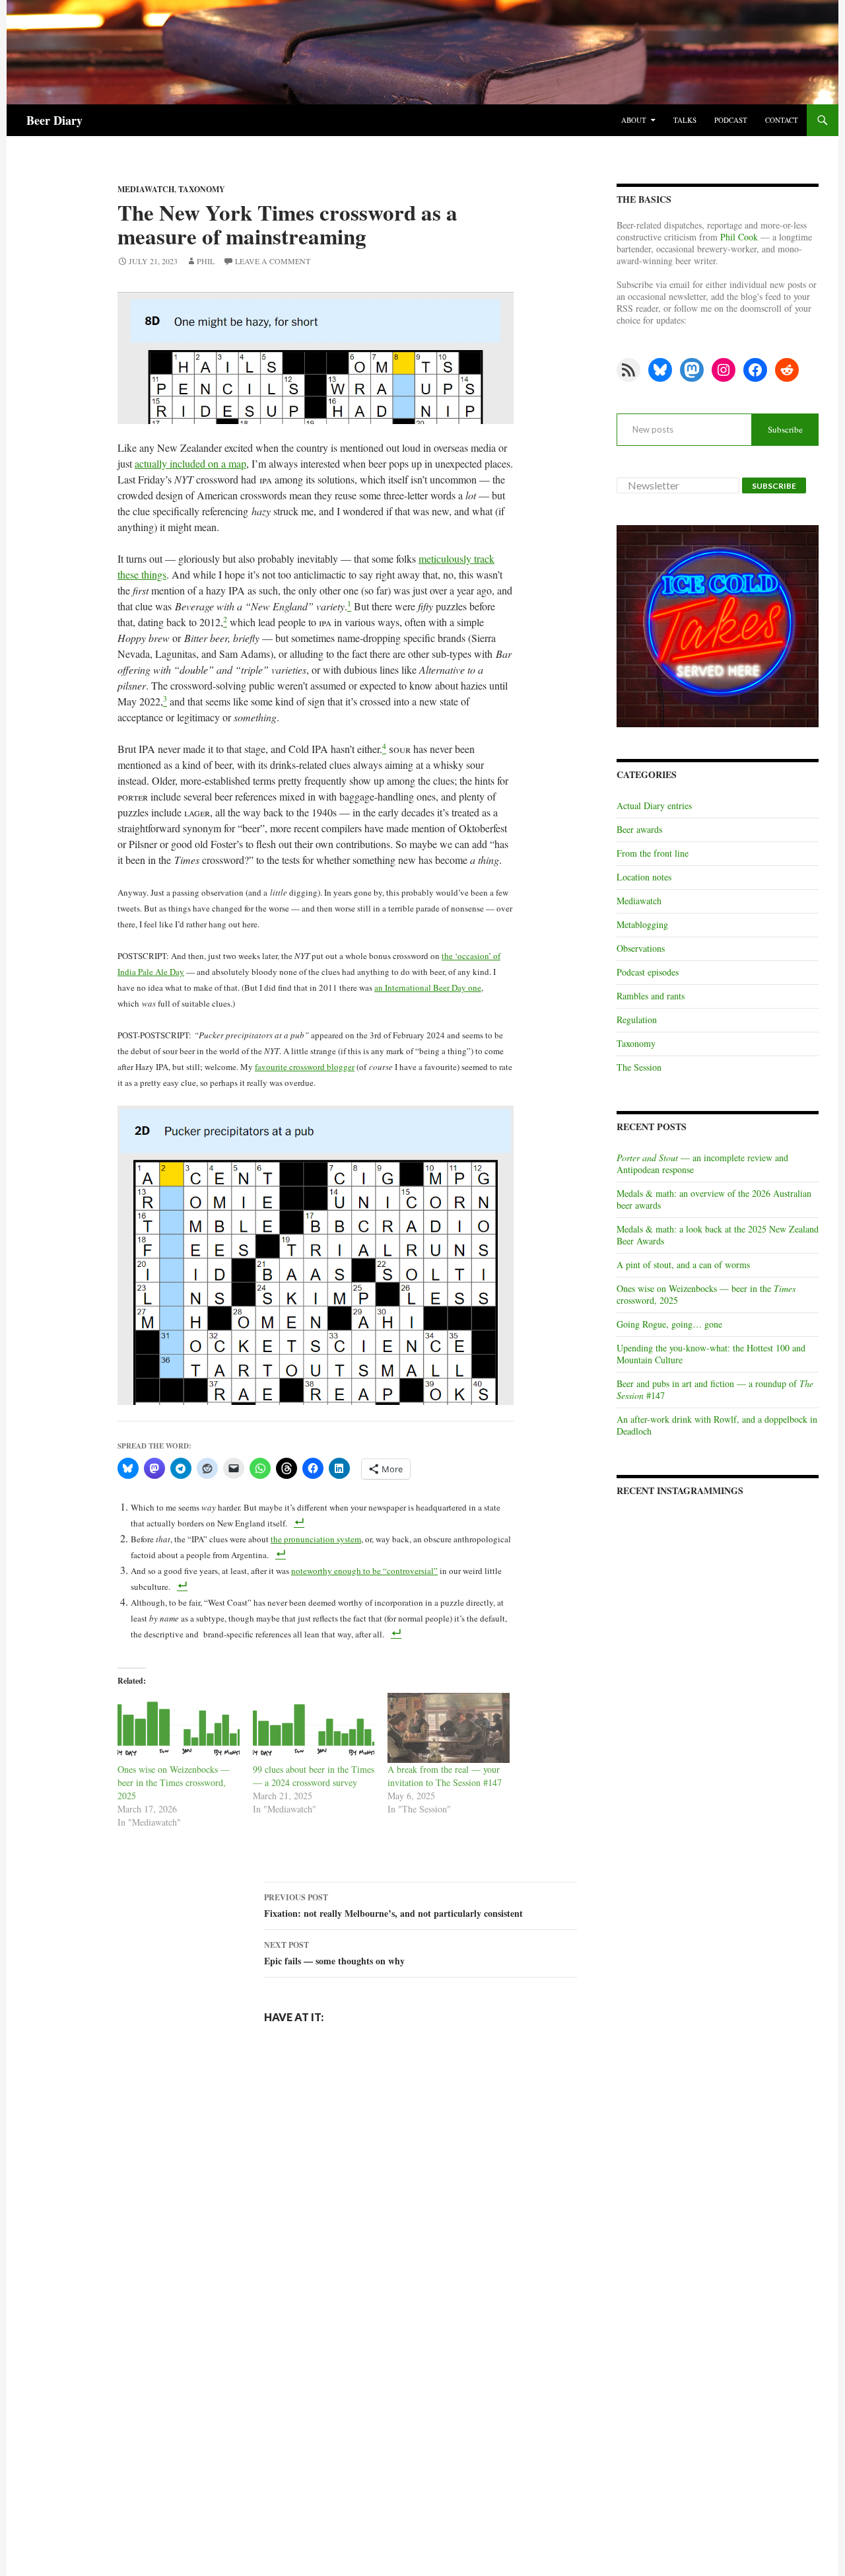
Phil (206, 261)
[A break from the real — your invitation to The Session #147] (449, 1728)
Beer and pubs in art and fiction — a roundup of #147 (715, 1389)
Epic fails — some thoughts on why (334, 1953)
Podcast (731, 120)
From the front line (653, 853)
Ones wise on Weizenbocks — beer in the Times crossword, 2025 (174, 1782)
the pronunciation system (316, 1539)
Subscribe (785, 429)
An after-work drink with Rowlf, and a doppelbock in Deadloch (717, 1425)
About (634, 120)
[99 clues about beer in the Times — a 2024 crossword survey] (314, 1728)
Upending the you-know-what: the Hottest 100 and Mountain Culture (711, 1354)
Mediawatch (639, 901)
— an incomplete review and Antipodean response (702, 1163)
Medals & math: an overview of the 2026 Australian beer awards (714, 1199)
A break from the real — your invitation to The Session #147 (445, 1776)
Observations (641, 948)
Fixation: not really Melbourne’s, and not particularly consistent (393, 1906)
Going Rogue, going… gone (669, 1324)
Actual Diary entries (654, 805)
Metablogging (642, 924)
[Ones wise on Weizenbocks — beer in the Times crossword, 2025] (179, 1728)
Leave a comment (273, 261)
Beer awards (639, 829)
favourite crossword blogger (305, 1067)
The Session (639, 1067)
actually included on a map (190, 463)
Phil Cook (739, 237)
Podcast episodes (648, 972)
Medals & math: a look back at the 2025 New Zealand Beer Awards (718, 1235)
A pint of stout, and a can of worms (683, 1265)
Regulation (637, 1020)
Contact (782, 120)
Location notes (644, 877)
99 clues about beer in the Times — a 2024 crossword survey (314, 1776)
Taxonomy (202, 189)
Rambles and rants (651, 996)
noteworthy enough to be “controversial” (364, 1571)
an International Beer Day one (428, 987)
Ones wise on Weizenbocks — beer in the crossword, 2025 (706, 1294)
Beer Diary (54, 120)
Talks (685, 120)
